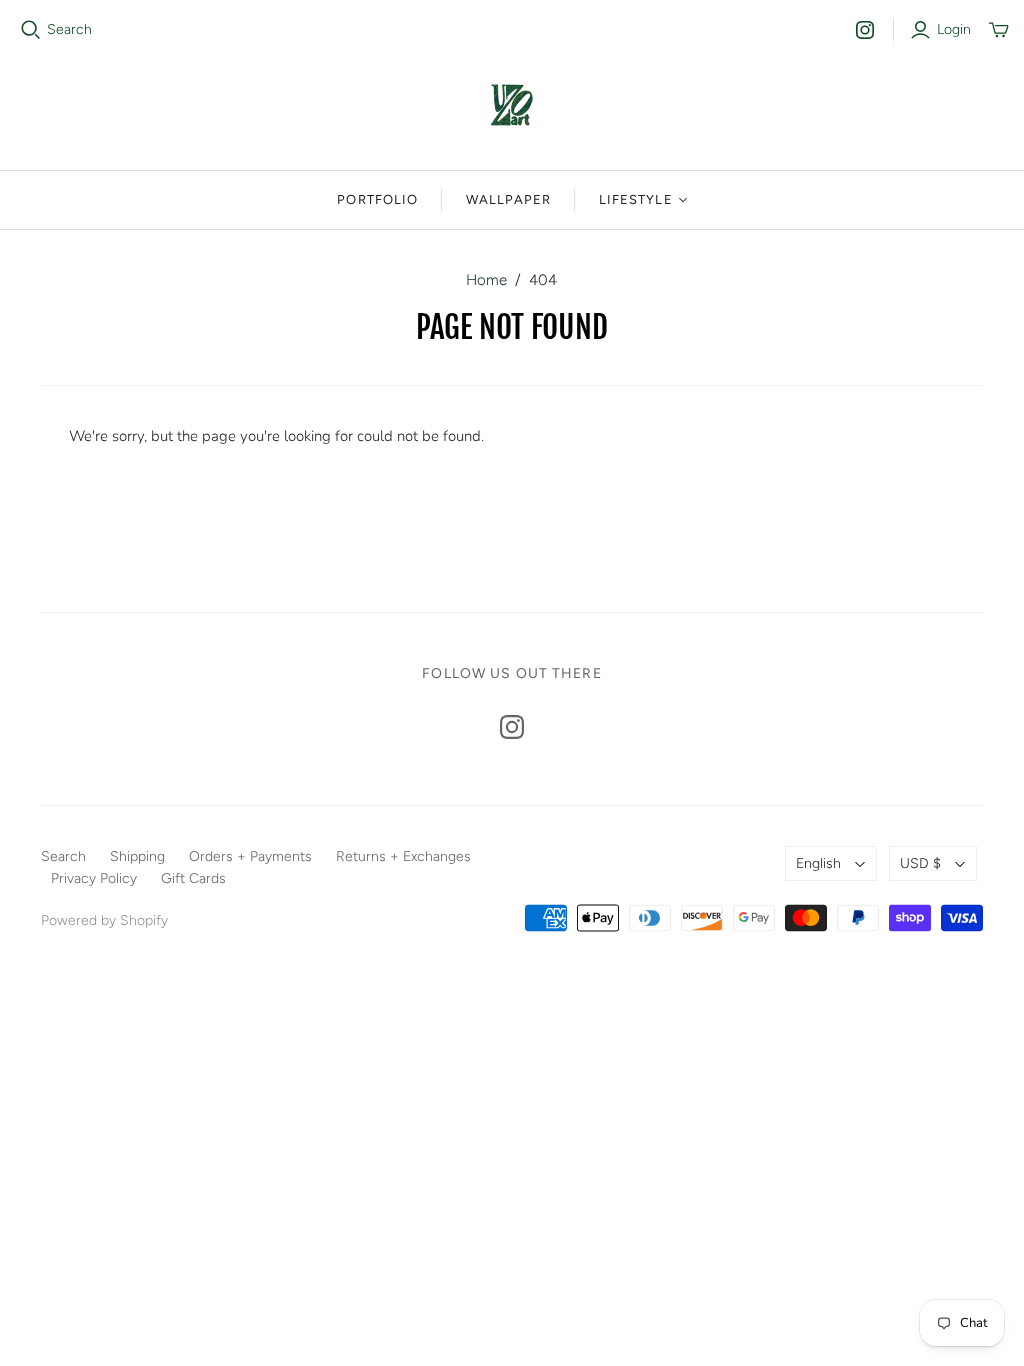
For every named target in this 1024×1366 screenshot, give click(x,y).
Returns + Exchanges (403, 856)
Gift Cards (193, 878)
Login (954, 29)
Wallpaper (508, 199)
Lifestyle (635, 199)
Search (69, 29)
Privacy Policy (94, 878)
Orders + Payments (250, 856)
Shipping (137, 856)
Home (486, 280)
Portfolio (377, 199)
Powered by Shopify (104, 920)
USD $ (920, 863)
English (818, 863)
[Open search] (31, 30)
